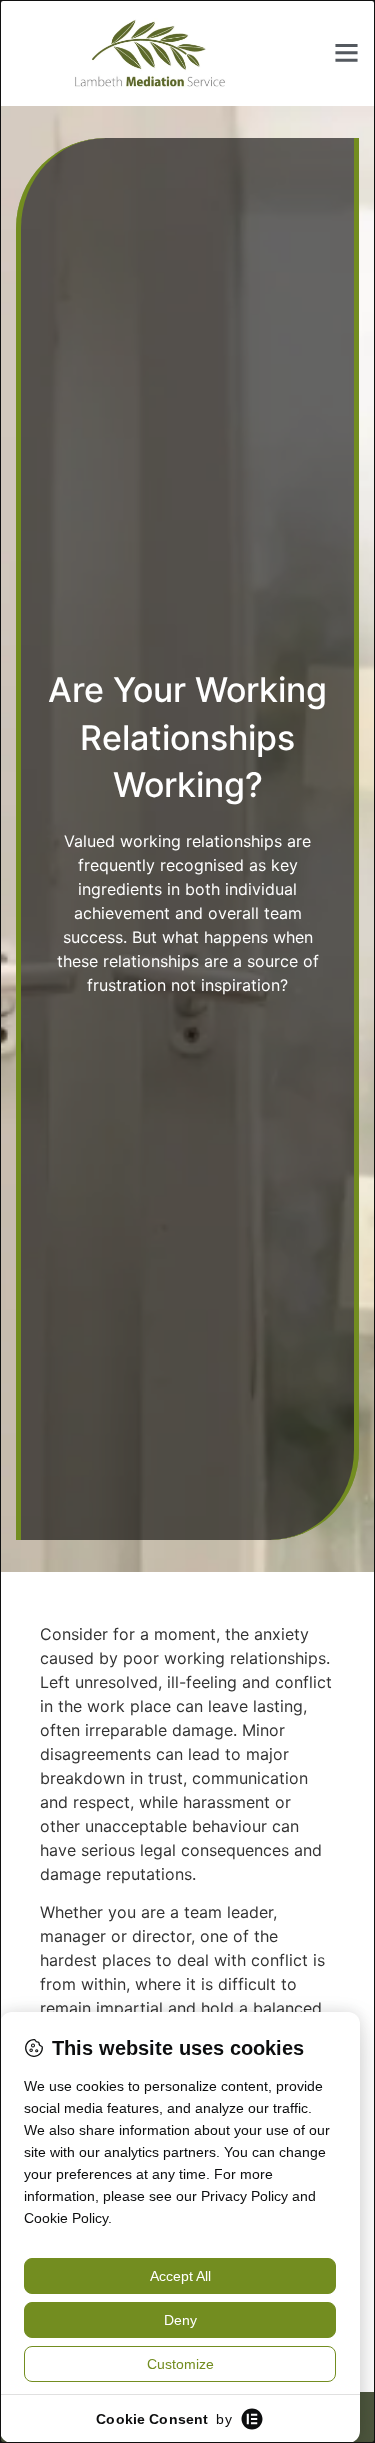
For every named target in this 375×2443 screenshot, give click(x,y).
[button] (347, 53)
